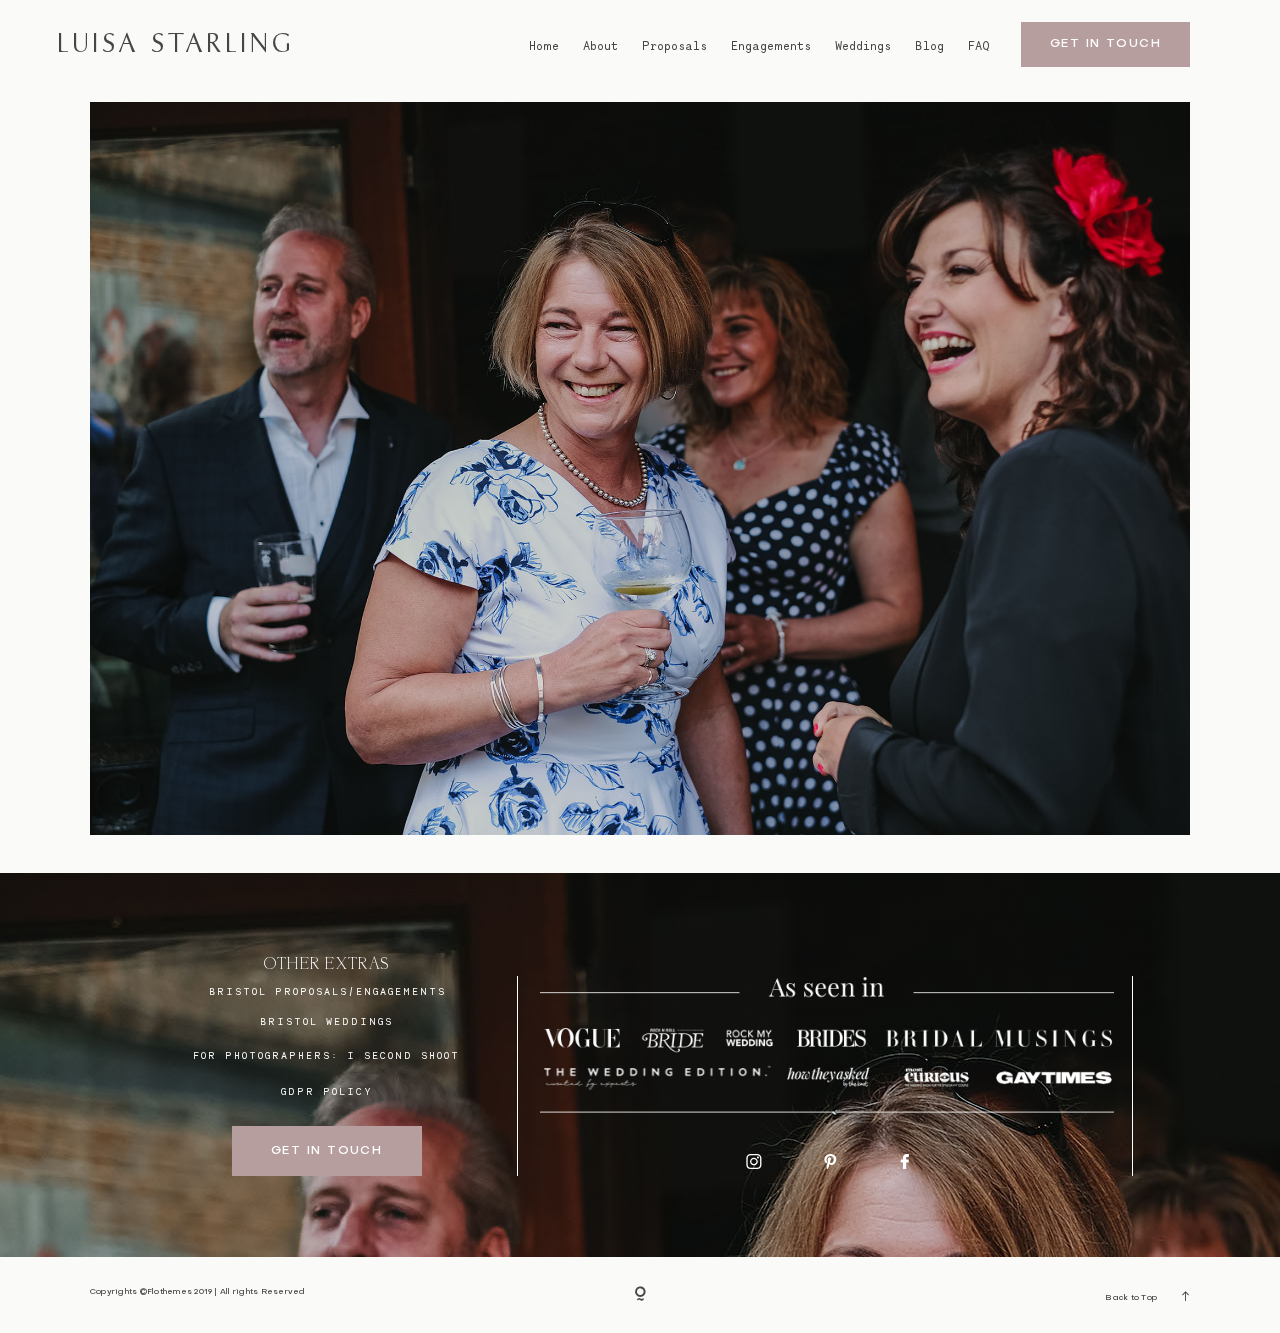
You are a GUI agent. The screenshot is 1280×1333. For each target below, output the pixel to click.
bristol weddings (326, 1021)
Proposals (674, 45)
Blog (929, 45)
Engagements (771, 45)
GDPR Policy (327, 1091)
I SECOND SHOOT (403, 1055)
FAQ (979, 45)
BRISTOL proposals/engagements (327, 991)
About (600, 45)
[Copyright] (640, 1295)
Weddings (863, 45)
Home (544, 45)
